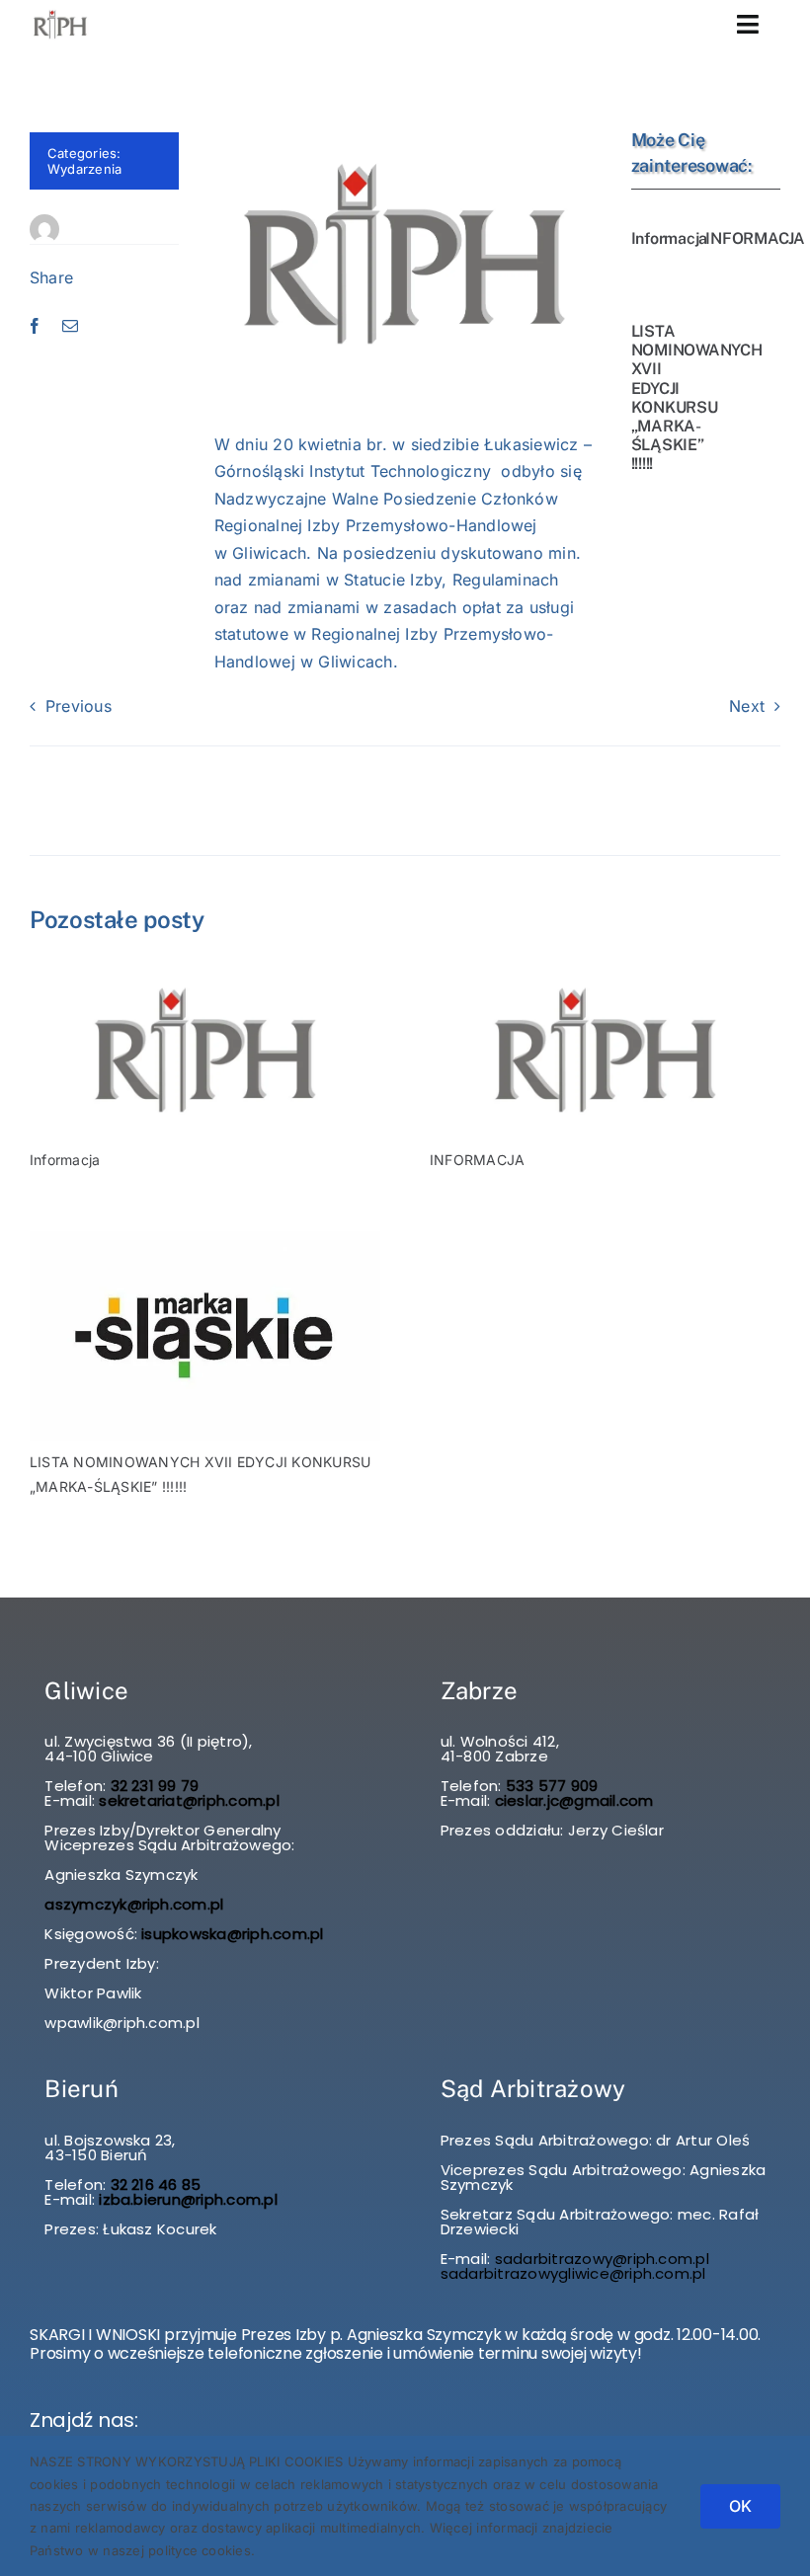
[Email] (70, 327)
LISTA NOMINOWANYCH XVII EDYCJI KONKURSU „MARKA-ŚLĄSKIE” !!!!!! (697, 397)
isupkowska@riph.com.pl (232, 1934)
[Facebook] (35, 327)
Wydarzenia (84, 169)
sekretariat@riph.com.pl (187, 1800)
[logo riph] (205, 971)
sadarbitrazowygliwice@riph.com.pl (573, 2273)
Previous (79, 706)
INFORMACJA (755, 238)
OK (740, 2506)
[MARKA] (205, 1239)
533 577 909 (550, 1786)
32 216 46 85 (153, 2185)
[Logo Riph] (60, 14)
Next (747, 706)
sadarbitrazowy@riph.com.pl (602, 2259)
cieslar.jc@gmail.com (574, 1800)
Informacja (670, 238)
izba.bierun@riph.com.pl (188, 2199)
